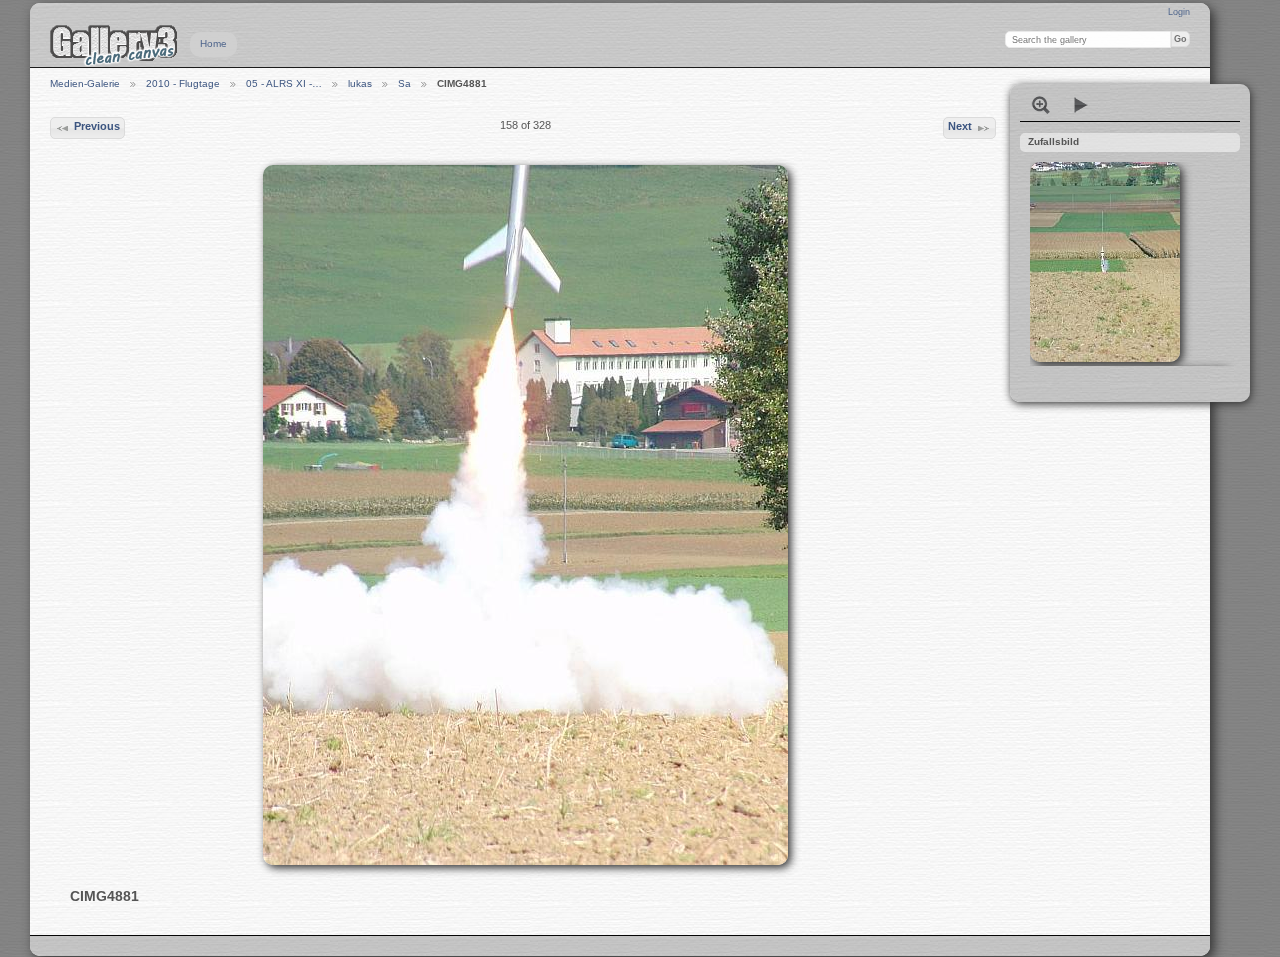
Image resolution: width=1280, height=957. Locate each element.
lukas (360, 83)
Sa (404, 83)
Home (213, 43)
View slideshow (1081, 105)
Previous (97, 126)
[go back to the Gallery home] (114, 45)
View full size (1041, 105)
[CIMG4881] (525, 515)
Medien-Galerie (85, 83)
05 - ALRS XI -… (284, 83)
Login (1179, 12)
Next (960, 126)
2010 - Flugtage (183, 83)
